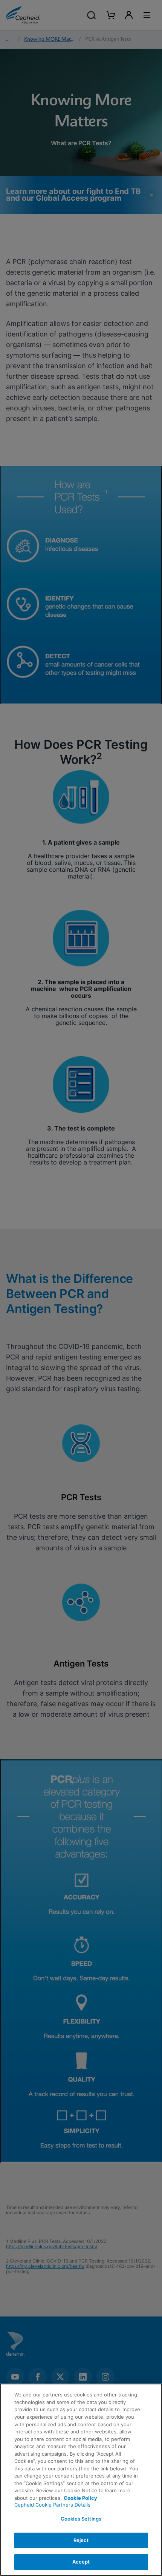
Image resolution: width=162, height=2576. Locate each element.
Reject (81, 2540)
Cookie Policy (80, 2498)
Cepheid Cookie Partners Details (52, 2505)
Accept (81, 2562)
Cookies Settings (81, 2519)
